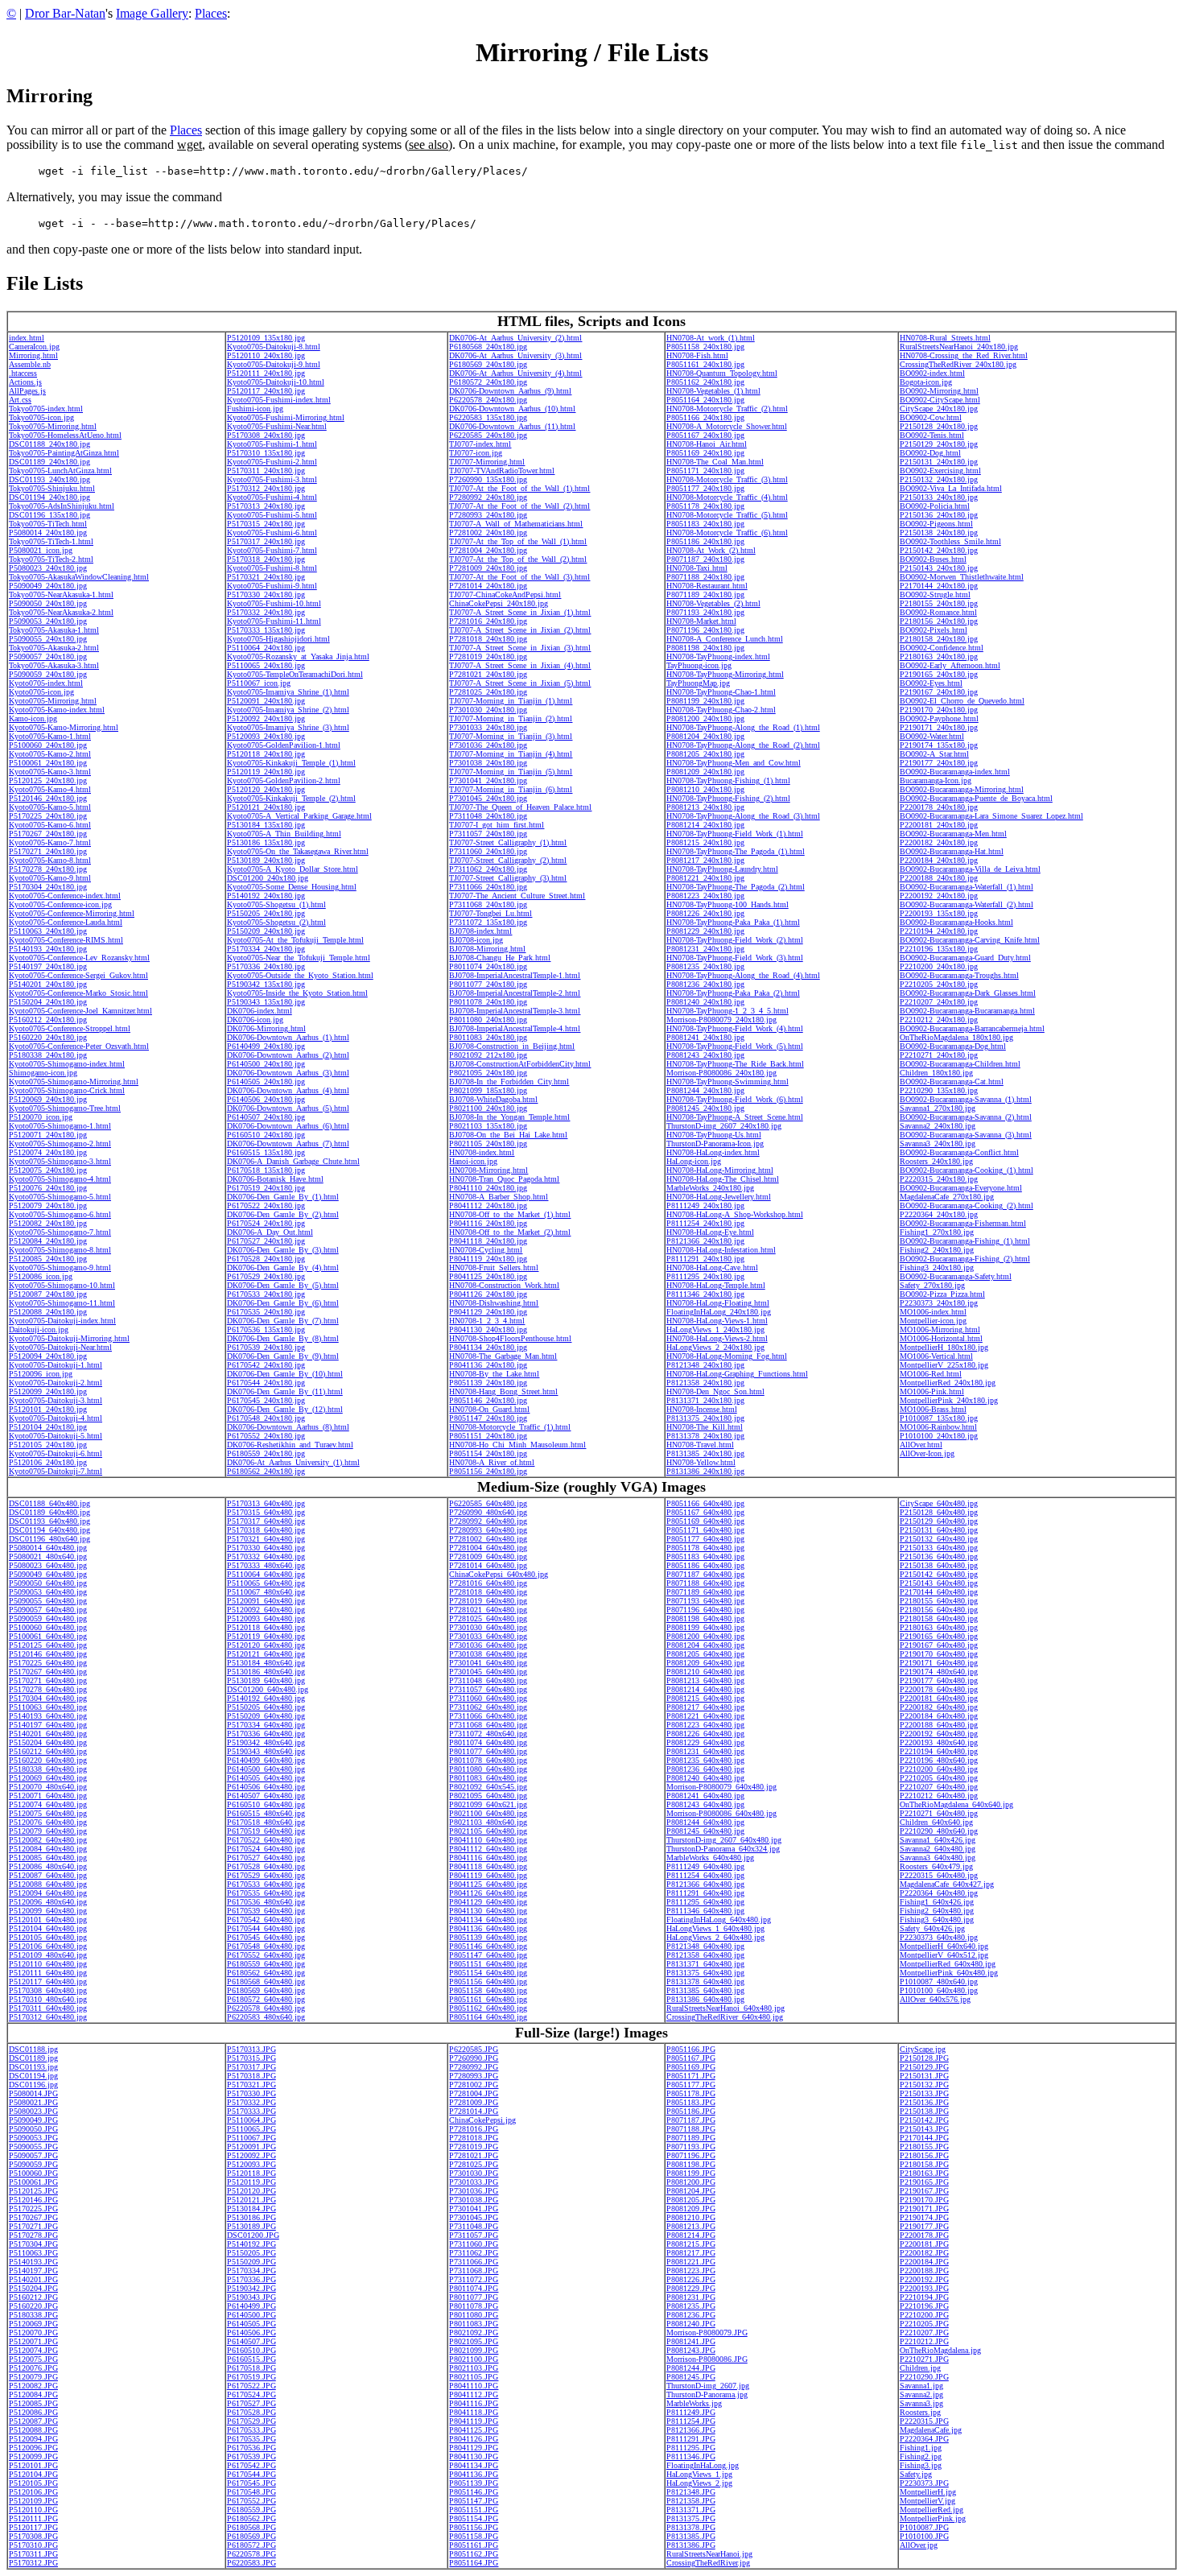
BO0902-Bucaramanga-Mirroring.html (962, 789)
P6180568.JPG (251, 2527)
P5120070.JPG (33, 2332)
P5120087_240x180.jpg (48, 1294)
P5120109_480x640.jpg (48, 1955)
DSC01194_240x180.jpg (49, 497)
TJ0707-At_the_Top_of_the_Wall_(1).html (518, 541)
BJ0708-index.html (480, 931)
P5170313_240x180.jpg (266, 506)
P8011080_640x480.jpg (488, 1769)
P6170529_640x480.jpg (266, 1875)
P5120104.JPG (33, 2474)
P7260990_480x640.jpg (488, 1512)
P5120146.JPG (33, 2200)
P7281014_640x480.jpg (488, 1565)
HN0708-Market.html (701, 621)
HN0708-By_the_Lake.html (494, 1374)
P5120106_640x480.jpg (48, 1946)
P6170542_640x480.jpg (266, 1920)
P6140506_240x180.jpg (266, 1099)
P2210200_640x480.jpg (939, 1769)
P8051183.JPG (691, 2102)
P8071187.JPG (691, 2120)
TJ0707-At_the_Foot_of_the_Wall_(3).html (519, 577)
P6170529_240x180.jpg (266, 1276)
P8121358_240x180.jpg (705, 1383)
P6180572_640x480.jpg (266, 1999)
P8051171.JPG (691, 2076)
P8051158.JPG (474, 2536)
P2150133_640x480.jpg (939, 1548)
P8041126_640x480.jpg (488, 1893)
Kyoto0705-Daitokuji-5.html (56, 1436)
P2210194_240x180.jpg (939, 931)
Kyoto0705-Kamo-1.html (50, 736)
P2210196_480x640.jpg (939, 1760)
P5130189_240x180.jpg (266, 860)
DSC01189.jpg (33, 2058)
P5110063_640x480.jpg (48, 1707)
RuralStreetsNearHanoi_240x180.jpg (959, 347)
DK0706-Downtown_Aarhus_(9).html (510, 391)
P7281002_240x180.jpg (488, 533)
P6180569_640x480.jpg (266, 1990)
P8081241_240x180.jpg (705, 1037)
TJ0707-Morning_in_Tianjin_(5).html (511, 772)
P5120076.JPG (33, 2368)
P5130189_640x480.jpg (266, 1680)
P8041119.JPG (474, 2421)
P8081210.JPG (691, 2217)
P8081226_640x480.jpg (705, 1734)
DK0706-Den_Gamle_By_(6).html (283, 1303)
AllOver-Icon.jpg (927, 1453)
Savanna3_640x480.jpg (938, 1858)
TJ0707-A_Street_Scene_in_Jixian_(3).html (520, 648)
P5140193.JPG (33, 2262)
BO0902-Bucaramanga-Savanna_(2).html (966, 1117)
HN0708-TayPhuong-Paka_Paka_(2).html (733, 993)
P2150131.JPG (924, 2076)
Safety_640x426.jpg (932, 1928)
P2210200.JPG (924, 2315)
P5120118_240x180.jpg (266, 754)
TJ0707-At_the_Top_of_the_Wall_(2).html (518, 559)
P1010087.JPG (924, 2527)
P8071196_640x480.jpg (705, 1610)
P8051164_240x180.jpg (705, 400)
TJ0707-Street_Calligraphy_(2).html (508, 860)
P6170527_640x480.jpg (266, 1858)
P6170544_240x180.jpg (266, 1383)
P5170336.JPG (251, 2279)
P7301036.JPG (474, 2191)
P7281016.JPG (474, 2129)
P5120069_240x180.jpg (48, 1099)
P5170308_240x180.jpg (266, 435)
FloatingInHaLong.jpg (703, 2465)
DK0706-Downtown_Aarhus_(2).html (288, 1055)
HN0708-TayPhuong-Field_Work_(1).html (735, 834)
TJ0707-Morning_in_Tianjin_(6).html (511, 789)
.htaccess (23, 373)
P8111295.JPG (691, 2448)
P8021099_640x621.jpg (488, 1804)
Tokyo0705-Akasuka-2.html (54, 648)
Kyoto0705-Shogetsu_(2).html (276, 922)
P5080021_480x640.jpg (48, 1556)
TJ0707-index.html (480, 444)
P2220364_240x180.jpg (939, 1214)
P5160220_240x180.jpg (48, 1037)
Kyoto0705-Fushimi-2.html (272, 462)
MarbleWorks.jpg (694, 2403)
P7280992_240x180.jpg (488, 497)
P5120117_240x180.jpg (266, 391)
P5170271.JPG (33, 2226)
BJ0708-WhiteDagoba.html (493, 1099)
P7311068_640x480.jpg (488, 1725)
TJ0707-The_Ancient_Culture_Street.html (517, 896)
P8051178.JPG (691, 2093)
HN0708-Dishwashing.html (494, 1303)
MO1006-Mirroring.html (940, 1329)
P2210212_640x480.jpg (939, 1796)
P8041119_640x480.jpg (488, 1875)
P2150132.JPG (924, 2085)
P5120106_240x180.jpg (48, 1462)
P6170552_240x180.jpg (266, 1436)
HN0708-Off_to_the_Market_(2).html (510, 1232)
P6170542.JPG (251, 2465)
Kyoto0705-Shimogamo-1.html (60, 1126)
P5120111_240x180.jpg (266, 373)
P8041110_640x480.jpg (488, 1840)
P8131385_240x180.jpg (705, 1453)
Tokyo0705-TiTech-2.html (51, 559)
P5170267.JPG (33, 2217)
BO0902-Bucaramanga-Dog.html (953, 1046)
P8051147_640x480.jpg (488, 1955)
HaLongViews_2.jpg (699, 2483)
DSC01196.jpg (33, 2085)
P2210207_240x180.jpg (939, 1002)
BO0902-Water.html (932, 736)
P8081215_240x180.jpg (705, 842)
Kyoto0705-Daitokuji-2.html (56, 1383)
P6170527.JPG (251, 2403)
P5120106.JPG (33, 2492)
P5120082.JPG (33, 2386)
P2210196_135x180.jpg (939, 949)
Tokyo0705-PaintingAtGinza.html (64, 453)
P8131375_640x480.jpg (705, 1973)
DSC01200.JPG (253, 2235)
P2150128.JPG (924, 2058)
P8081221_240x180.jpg (705, 878)
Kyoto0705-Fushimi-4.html (272, 497)
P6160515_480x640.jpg (266, 1813)
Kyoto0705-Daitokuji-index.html (62, 1321)
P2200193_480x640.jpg (939, 1742)
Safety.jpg (916, 2474)
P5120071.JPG (33, 2341)
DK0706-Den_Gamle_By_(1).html (283, 1197)
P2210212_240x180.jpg (939, 1020)
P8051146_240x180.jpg (488, 1400)
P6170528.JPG (251, 2412)
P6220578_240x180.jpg (488, 400)
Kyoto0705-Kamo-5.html (50, 807)
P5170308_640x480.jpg (48, 1990)
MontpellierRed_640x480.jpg (948, 1964)
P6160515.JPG (251, 2359)
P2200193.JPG (924, 2288)
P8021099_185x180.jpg (488, 1090)
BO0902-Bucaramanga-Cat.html (952, 1082)
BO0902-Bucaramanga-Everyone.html (961, 1188)
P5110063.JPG (33, 2253)
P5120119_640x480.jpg (266, 1636)
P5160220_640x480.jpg (48, 1760)
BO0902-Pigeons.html (936, 524)
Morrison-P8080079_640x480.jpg (721, 1787)
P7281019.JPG (474, 2147)
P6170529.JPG (251, 2421)
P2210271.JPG (924, 2359)
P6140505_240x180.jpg (266, 1082)
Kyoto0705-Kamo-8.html (50, 860)
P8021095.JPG (474, 2341)
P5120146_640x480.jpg (48, 1654)
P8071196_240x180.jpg (705, 630)
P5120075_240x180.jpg (48, 1170)
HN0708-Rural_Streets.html (945, 338)
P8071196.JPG (691, 2155)
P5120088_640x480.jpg (48, 1884)
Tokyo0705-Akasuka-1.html (54, 630)
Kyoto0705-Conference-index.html (65, 896)
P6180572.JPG (251, 2545)
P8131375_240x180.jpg (705, 1418)
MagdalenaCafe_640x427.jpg (947, 1884)
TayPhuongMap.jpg (698, 683)
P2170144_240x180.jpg (939, 586)
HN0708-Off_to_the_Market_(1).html (510, 1214)
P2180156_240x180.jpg (939, 621)
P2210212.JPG (924, 2341)
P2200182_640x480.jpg (939, 1707)
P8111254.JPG (691, 2421)
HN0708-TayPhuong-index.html (718, 656)
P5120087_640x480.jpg (48, 1875)
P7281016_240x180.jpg (488, 621)
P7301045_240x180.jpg (488, 798)
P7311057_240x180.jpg (488, 834)
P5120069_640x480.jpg (48, 1778)
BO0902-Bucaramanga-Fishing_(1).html (965, 1241)
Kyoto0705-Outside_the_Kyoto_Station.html (300, 975)
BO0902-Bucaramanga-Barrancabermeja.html (972, 1028)
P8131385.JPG (691, 2536)
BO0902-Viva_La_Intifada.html (951, 488)
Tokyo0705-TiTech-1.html (51, 541)
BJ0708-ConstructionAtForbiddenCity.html (520, 1064)
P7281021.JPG (474, 2155)
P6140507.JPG (251, 2341)
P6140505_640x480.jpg (266, 1778)
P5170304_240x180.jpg (48, 887)
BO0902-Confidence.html (942, 648)
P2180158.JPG (924, 2164)
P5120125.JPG (33, 2191)
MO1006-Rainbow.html (938, 1427)
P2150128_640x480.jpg (939, 1512)
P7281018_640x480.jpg (488, 1592)
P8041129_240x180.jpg (488, 1312)
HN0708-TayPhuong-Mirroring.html (725, 674)
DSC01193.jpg (33, 2067)
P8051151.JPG (474, 2510)
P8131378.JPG (691, 2527)
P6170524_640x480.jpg (266, 1849)
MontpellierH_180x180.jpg (944, 1347)
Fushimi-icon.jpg (255, 409)
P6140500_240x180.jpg (266, 1064)
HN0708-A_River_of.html (492, 1462)
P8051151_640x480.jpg (488, 1964)
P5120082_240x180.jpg (48, 1223)
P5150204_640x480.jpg (48, 1742)
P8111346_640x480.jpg (705, 1911)
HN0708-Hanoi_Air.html (707, 444)
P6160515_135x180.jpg (266, 1152)
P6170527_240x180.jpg (266, 1241)
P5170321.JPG (251, 2085)
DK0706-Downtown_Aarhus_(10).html (512, 409)
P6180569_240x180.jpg (488, 364)
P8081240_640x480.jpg (705, 1778)
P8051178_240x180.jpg (705, 506)
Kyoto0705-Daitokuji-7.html (56, 1471)
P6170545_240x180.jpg (266, 1400)
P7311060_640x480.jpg (488, 1698)
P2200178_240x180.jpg (939, 807)
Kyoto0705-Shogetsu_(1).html (276, 904)
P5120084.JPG (33, 2394)
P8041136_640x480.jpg (488, 1928)
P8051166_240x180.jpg (705, 417)
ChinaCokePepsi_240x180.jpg (499, 603)
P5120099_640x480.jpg (48, 1911)
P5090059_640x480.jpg (48, 1618)
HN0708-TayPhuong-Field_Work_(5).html (735, 1046)
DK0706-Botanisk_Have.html (275, 1179)
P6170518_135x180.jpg (266, 1170)
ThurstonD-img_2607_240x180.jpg (724, 1126)
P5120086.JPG (33, 2412)
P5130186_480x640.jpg (266, 1672)
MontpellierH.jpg (928, 2492)
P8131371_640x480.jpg (705, 1964)
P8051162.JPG (474, 2554)
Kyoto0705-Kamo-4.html (50, 789)
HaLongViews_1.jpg (699, 2474)
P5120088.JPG (33, 2430)
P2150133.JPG (924, 2093)
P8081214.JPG (691, 2235)
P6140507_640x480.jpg (266, 1796)
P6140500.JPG (251, 2315)
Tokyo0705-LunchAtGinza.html (60, 471)
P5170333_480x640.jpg (266, 1565)
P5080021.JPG (33, 2102)
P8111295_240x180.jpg (705, 1276)
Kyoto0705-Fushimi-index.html (279, 400)
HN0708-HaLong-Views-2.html (717, 1338)
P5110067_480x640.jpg (266, 1592)
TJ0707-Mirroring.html (487, 462)
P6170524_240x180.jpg (266, 1223)
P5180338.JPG (33, 2315)
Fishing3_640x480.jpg (937, 1920)
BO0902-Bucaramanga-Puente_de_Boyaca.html (976, 798)
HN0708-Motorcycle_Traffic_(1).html (510, 1427)
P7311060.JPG (474, 2244)
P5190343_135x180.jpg (266, 1002)
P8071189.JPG (691, 2138)
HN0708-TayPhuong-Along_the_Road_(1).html (743, 727)
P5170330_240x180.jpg (266, 594)
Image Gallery (152, 13)
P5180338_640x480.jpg (48, 1769)
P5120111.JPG (33, 2518)
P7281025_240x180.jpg (488, 692)
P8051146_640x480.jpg (488, 1946)
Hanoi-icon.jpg (473, 1161)
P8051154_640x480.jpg (488, 1973)
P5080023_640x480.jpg (48, 1565)
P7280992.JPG (474, 2067)
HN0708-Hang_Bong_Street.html (503, 1391)
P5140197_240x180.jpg (48, 966)
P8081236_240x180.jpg (705, 984)
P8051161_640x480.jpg (488, 1999)
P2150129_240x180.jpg (939, 444)
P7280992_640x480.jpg (488, 1521)
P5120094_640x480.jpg (48, 1893)
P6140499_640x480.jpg (266, 1760)
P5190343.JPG (251, 2297)
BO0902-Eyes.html (931, 683)
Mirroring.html (33, 355)
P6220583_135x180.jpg (488, 417)
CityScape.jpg (923, 2049)
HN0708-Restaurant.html (707, 586)
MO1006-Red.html (931, 1374)
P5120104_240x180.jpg (48, 1427)
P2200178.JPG (924, 2235)
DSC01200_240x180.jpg (268, 878)
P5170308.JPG (33, 2536)
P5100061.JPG (33, 2182)
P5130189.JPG (251, 2226)
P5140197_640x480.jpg (48, 1725)
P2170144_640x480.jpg (939, 1592)
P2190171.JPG (924, 2209)
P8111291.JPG (691, 2439)
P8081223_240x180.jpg (705, 896)
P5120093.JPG (251, 2164)
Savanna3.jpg (921, 2403)
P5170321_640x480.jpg (266, 1539)
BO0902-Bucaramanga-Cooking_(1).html (967, 1170)
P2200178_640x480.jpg (939, 1689)
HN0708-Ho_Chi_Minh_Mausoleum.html (517, 1445)
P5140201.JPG (33, 2279)
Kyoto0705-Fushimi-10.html (274, 603)
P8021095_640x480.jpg (488, 1796)
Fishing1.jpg (921, 2448)
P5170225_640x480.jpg (48, 1663)
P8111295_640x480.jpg (705, 1902)
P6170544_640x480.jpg (266, 1928)
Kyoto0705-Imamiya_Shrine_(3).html (288, 727)
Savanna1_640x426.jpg (938, 1840)
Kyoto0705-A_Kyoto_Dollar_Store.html (293, 869)
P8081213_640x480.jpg (705, 1680)
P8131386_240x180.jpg (705, 1471)
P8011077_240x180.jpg (488, 984)
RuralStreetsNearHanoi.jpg (709, 2554)
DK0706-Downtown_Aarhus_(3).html (288, 1073)
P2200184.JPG (924, 2262)
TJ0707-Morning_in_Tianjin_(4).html (511, 754)
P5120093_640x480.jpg (266, 1618)
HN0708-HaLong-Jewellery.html (719, 1197)
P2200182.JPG (924, 2253)
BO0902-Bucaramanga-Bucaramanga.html (967, 1011)
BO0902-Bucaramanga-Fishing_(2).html (965, 1259)
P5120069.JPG (33, 2324)
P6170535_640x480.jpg (266, 1893)
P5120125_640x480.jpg (48, 1645)
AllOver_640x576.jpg (935, 1999)
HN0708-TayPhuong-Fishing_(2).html (728, 798)
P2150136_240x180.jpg (939, 515)
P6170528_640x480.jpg (266, 1866)
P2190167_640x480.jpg (939, 1645)
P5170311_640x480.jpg (48, 2008)
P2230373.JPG (924, 2483)
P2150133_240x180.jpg (939, 497)
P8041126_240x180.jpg (488, 1294)
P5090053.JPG (33, 2138)
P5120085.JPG (33, 2403)
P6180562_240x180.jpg (266, 1471)
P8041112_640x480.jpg (488, 1849)
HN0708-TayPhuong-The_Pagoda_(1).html (736, 851)
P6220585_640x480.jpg (488, 1503)
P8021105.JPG (474, 2377)
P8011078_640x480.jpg (488, 1760)
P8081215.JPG (691, 2244)
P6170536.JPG (251, 2448)
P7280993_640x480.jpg (488, 1530)
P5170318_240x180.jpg (266, 559)
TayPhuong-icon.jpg (699, 665)
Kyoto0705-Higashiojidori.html (278, 639)
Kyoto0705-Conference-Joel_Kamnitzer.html (80, 1011)
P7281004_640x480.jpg (488, 1548)
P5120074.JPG (33, 2350)
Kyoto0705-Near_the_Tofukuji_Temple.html (299, 958)
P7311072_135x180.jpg (488, 922)
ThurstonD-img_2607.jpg (708, 2386)
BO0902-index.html (932, 373)
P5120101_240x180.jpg (48, 1409)
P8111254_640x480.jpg (705, 1875)
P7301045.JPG (474, 2217)
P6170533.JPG (251, 2430)
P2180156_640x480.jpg (939, 1610)
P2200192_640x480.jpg (939, 1734)
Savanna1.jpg (921, 2386)
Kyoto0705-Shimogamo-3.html (60, 1161)
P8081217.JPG (691, 2253)
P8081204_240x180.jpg (705, 736)
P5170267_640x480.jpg (48, 1672)
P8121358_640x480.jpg (705, 1955)
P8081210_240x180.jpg (705, 789)
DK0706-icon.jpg (255, 1020)
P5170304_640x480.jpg (48, 1698)
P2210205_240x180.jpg (939, 984)
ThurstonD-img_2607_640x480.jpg (724, 1840)
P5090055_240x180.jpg (48, 639)
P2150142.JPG (924, 2120)
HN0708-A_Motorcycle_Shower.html (727, 426)
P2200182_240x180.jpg (939, 842)
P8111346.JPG (691, 2456)
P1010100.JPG (924, 2536)
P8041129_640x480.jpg (488, 1902)
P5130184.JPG (251, 2209)
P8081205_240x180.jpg (705, 754)
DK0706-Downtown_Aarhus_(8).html (288, 1427)
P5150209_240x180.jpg (266, 931)
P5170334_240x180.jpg (266, 949)
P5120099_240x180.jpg (48, 1391)
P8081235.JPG (691, 2306)
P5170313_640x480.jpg (266, 1503)
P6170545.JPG (251, 2483)
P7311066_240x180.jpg (488, 887)
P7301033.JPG (474, 2182)
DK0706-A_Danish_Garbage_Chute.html (293, 1161)
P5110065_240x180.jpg (266, 665)
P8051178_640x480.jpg (705, 1548)
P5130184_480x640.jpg (266, 1663)
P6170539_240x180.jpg (266, 1347)
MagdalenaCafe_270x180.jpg (947, 1197)
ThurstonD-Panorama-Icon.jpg (715, 1144)
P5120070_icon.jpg (41, 1117)
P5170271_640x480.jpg (48, 1680)
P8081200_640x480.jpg (705, 1636)
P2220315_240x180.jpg (939, 1179)
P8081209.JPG (691, 2209)
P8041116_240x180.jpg (488, 1223)
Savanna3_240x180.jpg (938, 1144)
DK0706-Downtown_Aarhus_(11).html (512, 426)
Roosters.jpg (920, 2412)
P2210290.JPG (924, 2377)
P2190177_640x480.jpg (939, 1680)
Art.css (20, 400)
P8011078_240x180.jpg (488, 1002)
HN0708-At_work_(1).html (711, 338)
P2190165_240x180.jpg (939, 674)
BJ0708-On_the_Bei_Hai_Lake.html (508, 1135)
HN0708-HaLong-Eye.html (710, 1232)
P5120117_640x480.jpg (48, 1982)
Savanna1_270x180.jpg (938, 1108)
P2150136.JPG (924, 2102)
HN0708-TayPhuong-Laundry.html (722, 869)
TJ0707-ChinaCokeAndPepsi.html (505, 594)
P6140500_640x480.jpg (266, 1769)
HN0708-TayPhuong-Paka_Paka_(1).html (733, 922)
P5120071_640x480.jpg (48, 1796)
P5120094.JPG (33, 2439)
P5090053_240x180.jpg (48, 621)
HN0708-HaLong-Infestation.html (721, 1250)
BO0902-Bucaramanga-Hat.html (952, 851)
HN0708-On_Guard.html (489, 1409)
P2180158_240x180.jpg (939, 639)
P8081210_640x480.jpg (705, 1672)
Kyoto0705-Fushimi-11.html (274, 621)
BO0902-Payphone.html (939, 718)
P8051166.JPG (691, 2049)
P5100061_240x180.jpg (48, 763)
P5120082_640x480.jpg (48, 1840)
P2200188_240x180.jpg (939, 878)
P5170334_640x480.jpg (266, 1725)
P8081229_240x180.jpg (705, 931)
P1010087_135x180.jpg (939, 1418)
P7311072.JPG (474, 2279)
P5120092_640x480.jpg (266, 1610)
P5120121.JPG (251, 2200)
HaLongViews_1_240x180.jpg (715, 1329)
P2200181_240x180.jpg (939, 825)
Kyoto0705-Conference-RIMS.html (66, 940)
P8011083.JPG (474, 2324)
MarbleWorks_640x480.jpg (710, 1858)
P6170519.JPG (251, 2377)
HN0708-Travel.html (700, 1445)
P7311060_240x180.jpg (488, 851)
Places (211, 13)
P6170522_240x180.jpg (266, 1205)
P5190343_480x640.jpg (266, 1751)
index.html (27, 338)
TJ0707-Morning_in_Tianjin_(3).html (511, 736)
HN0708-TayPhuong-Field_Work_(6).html (735, 1099)
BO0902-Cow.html (931, 417)
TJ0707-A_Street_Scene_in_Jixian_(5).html (520, 683)
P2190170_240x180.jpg (939, 710)
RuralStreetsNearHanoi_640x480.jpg (725, 2008)
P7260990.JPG (474, 2058)
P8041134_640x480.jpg (488, 1920)
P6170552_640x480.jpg (266, 1955)
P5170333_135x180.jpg (266, 630)
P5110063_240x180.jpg (48, 931)
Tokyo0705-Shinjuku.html (52, 488)
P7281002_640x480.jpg (488, 1539)
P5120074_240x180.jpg (48, 1152)
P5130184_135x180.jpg (266, 825)
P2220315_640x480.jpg (939, 1875)
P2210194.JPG (924, 2297)
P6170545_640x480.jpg (266, 1937)
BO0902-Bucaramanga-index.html (955, 772)
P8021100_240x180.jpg (488, 1108)
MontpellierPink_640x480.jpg (949, 1973)
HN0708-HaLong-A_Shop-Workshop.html (735, 1214)
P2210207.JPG (924, 2332)
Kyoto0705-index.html (46, 683)
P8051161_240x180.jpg (705, 364)
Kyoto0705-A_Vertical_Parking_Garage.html (299, 816)
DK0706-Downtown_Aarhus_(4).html (288, 1090)
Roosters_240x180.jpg (936, 1161)
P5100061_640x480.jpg (48, 1636)
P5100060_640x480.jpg (48, 1627)
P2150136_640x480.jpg (939, 1556)
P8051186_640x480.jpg (705, 1565)
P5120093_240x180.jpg (266, 736)
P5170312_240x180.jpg (266, 488)
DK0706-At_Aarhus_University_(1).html (293, 1462)
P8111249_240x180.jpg (705, 1205)
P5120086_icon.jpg (41, 1276)
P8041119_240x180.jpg (488, 1259)
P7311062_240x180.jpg (488, 869)
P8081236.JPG (691, 2315)
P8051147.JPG (474, 2501)
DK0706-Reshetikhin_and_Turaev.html (290, 1445)
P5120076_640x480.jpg (48, 1822)
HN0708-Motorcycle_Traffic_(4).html (727, 497)
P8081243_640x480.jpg (705, 1804)
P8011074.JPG (474, 2288)
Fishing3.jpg (921, 2465)
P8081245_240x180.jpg (705, 1108)
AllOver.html (921, 1445)
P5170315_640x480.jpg (266, 1512)
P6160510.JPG (251, 2350)
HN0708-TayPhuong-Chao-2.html (721, 710)
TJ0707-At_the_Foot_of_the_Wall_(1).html (519, 488)
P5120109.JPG (33, 2501)
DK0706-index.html (260, 1011)
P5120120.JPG (251, 2191)
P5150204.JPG (33, 2288)
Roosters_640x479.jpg (936, 1866)
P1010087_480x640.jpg (939, 1982)
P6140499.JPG (251, 2306)
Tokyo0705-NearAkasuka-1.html (61, 594)
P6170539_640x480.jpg (266, 1911)
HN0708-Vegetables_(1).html (713, 391)
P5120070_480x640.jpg (48, 1787)
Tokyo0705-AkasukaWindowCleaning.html (79, 577)
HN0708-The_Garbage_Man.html (503, 1356)
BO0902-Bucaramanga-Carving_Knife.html (970, 940)
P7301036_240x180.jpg (488, 745)
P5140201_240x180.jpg (48, 984)
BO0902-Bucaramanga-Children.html (960, 1064)
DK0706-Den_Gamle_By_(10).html (285, 1374)
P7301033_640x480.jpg (488, 1636)
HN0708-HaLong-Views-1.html (717, 1321)
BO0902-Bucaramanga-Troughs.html (959, 975)
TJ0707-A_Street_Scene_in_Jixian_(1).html (520, 612)
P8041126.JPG (474, 2439)
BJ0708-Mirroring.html (487, 949)
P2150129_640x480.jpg (939, 1521)
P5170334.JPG (251, 2271)
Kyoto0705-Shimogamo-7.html (60, 1232)
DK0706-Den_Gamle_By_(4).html (283, 1267)
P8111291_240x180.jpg (705, 1259)
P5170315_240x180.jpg (266, 524)
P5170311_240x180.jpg (266, 471)
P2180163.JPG (924, 2173)
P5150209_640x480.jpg (266, 1716)
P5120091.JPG (251, 2147)
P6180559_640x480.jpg (266, 1964)
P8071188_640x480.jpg (705, 1583)
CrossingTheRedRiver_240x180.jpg (958, 364)
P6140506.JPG (251, 2332)
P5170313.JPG (251, 2049)
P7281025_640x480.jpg (488, 1618)
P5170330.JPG (251, 2093)
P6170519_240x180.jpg (266, 1188)
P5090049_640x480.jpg (48, 1574)
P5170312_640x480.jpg (48, 2017)
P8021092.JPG (474, 2332)
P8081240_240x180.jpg (705, 1002)
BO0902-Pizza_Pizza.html (942, 1294)
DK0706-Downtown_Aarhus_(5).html (288, 1108)
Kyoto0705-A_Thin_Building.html (284, 834)
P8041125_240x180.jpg (488, 1276)
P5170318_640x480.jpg (266, 1530)
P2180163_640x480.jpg (939, 1627)
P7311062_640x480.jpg (488, 1707)
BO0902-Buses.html (933, 559)
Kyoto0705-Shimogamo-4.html (60, 1179)
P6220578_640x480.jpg (266, 2008)
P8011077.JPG (474, 2297)
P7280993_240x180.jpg (488, 515)
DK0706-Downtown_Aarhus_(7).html (288, 1144)
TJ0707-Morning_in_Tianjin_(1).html (511, 701)
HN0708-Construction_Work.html (504, 1285)
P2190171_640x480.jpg (939, 1663)
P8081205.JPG (691, 2200)
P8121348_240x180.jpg (705, 1365)
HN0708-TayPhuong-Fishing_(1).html (728, 780)
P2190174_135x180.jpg (939, 745)
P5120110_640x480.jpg (48, 1964)
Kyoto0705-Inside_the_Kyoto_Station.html (297, 993)
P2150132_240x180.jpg (939, 479)
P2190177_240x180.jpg (939, 763)
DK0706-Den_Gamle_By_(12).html (285, 1409)
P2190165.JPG (924, 2182)
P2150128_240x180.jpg (939, 426)
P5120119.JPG (251, 2182)
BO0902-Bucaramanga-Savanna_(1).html (966, 1099)
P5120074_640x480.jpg (48, 1804)
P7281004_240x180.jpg (488, 550)
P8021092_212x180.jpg (488, 1055)
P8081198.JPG (691, 2164)
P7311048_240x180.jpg (488, 816)
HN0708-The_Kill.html (705, 1427)
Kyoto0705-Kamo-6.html (50, 825)
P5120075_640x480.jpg (48, 1813)
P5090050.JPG (33, 2129)
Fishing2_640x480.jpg (937, 1911)
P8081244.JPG (691, 2368)
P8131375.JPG (691, 2518)
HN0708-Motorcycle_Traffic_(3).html (727, 479)
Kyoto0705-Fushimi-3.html (272, 479)
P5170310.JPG (33, 2545)
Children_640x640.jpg (936, 1822)
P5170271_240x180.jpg (48, 851)
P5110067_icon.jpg (259, 683)
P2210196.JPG (924, 2306)
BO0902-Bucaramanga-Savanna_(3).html (966, 1135)
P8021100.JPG (474, 2359)
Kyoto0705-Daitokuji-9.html (274, 364)
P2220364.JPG (924, 2439)
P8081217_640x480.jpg (705, 1707)
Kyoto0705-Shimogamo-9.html (60, 1267)
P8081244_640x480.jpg (705, 1822)
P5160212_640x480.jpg (48, 1751)
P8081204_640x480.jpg (705, 1645)
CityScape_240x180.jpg (939, 409)
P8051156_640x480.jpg (488, 1982)
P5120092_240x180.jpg (266, 718)
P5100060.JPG (33, 2173)
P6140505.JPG (251, 2324)
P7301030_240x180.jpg (488, 710)
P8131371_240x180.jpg (705, 1400)
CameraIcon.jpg (34, 347)
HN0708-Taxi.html (697, 568)
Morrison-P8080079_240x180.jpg (721, 1020)
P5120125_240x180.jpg (48, 780)
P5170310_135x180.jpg (266, 453)
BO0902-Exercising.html (940, 471)
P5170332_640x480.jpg (266, 1556)
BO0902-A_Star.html (934, 754)
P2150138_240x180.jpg (939, 533)
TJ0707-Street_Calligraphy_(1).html (508, 842)
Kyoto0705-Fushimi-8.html (272, 568)
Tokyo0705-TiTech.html (48, 524)
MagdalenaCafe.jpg (931, 2430)
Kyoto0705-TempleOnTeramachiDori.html (295, 674)
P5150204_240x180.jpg (48, 1002)
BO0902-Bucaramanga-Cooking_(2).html (967, 1205)
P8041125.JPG (474, 2430)
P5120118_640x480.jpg (266, 1627)
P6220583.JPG (251, 2563)
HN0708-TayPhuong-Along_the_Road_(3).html (743, 816)
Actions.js (25, 382)
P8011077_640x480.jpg (488, 1751)
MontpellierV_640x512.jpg (944, 1955)
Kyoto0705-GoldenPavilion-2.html (284, 780)
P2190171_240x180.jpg (939, 727)
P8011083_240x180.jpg (488, 1037)
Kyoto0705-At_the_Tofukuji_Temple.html (295, 940)
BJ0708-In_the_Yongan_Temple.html (509, 1117)
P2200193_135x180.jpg (939, 913)
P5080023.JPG (33, 2111)
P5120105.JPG (33, 2483)
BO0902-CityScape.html (940, 400)
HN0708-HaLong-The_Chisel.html (723, 1179)
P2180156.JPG (924, 2155)
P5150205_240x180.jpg (266, 913)
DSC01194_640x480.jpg (49, 1530)
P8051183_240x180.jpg (705, 524)
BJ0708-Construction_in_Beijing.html (512, 1046)
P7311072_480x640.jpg (488, 1734)
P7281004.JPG (474, 2093)
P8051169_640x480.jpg (705, 1521)
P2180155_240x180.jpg (939, 603)
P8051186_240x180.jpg (705, 541)
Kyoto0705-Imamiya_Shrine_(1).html (288, 692)
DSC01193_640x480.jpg (49, 1521)
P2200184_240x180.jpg (939, 860)
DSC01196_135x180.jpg (49, 515)
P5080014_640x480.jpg (48, 1548)
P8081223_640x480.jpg (705, 1725)
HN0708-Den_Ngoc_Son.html (715, 1391)
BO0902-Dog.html (930, 453)
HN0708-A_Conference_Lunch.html (725, 639)
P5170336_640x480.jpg (266, 1734)
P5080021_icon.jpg (41, 550)
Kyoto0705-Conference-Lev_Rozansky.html (79, 958)
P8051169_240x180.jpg (705, 453)
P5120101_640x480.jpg (48, 1920)
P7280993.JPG (474, 2076)
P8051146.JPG (474, 2492)
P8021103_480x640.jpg (488, 1822)
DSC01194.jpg (33, 2076)
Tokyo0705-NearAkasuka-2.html (61, 612)
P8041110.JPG (474, 2386)
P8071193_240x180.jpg (705, 612)
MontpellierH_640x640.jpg (944, 1946)
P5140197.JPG (33, 2271)
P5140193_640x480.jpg (48, 1716)
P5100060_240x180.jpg (48, 745)
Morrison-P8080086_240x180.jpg (721, 1073)
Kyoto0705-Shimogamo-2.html (60, 1144)
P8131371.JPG (691, 2510)
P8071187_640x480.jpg (705, 1574)
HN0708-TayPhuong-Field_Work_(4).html (735, 1028)
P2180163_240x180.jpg (939, 656)
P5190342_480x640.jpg (266, 1742)
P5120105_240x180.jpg (48, 1445)
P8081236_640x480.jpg (705, 1769)
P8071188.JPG (691, 2129)
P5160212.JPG (33, 2297)
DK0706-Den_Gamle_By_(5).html (283, 1285)
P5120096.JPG (33, 2448)
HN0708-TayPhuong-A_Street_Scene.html (735, 1117)
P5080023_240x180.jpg (48, 568)
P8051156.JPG (474, 2527)
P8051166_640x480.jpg (705, 1503)
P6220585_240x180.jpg (488, 435)
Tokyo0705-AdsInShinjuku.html (62, 506)
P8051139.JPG (474, 2483)
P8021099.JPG (474, 2350)
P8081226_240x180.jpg (705, 913)
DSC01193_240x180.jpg (49, 479)
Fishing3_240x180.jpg (937, 1267)
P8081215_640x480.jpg (705, 1698)
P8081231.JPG (691, 2297)
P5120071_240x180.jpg (48, 1135)
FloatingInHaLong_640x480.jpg (719, 1920)
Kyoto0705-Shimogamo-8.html (60, 1250)
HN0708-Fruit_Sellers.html (494, 1267)
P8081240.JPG (691, 2324)
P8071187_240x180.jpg (705, 559)
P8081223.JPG (691, 2271)
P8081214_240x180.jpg (705, 825)
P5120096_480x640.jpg (48, 1902)
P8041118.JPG (474, 2412)
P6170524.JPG (251, 2394)
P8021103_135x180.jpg (488, 1126)
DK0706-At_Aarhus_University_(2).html (515, 338)
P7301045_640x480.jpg (488, 1672)
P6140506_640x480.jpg (266, 1787)
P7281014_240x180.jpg (488, 586)
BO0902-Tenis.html (932, 435)
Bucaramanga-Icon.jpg (936, 780)
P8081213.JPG (691, 2226)
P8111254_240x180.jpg (705, 1223)
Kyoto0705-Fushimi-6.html (272, 533)
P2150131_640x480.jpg (939, 1530)
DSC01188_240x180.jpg (49, 444)
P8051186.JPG (691, 2111)
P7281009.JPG (474, 2102)
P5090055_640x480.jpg (48, 1601)
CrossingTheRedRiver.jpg (708, 2563)
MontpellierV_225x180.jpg (944, 1365)
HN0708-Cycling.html (486, 1250)
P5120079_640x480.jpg (48, 1831)
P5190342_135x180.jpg (266, 984)
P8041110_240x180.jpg (488, 1188)
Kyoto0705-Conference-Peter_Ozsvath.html (79, 1046)
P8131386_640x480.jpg (705, 1999)
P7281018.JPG (474, 2138)
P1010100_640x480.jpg (939, 1990)
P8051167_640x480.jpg (705, 1512)
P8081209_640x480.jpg (705, 1663)
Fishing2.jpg (921, 2456)
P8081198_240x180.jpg (705, 648)
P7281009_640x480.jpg (488, 1556)
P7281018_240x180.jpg (488, 639)
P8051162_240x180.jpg (705, 382)
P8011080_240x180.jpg (488, 1020)
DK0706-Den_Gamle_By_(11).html (285, 1391)
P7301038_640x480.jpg (488, 1654)
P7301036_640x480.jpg (488, 1645)
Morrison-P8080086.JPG (707, 2359)
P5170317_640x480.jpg (266, 1521)
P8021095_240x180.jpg (488, 1073)
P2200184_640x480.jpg (939, 1716)
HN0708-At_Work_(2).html (711, 550)
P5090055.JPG (33, 2147)
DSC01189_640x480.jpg (49, 1512)
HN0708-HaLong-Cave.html (712, 1267)
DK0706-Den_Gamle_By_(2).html (283, 1214)
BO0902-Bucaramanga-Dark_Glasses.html (968, 993)
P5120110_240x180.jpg (266, 355)
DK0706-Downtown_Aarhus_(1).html (288, 1037)
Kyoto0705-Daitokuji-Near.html (60, 1347)
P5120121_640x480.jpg (266, 1654)
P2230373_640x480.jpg (939, 1937)
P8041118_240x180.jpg (488, 1241)
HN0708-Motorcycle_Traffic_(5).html (727, 515)
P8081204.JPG (691, 2191)
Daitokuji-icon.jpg (39, 1329)
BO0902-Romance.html (938, 612)
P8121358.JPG (691, 2501)
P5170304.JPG (33, 2244)
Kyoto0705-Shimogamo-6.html (60, 1214)
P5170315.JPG (251, 2058)
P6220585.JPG (474, 2049)
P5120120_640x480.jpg (266, 1645)
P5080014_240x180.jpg (48, 533)
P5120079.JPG (33, 2377)
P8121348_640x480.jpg (705, 1946)
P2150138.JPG (924, 2111)
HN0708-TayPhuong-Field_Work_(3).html (735, 958)
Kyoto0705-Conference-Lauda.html (66, 922)
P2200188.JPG (924, 2271)
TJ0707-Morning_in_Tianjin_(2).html (511, 718)
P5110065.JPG (251, 2129)
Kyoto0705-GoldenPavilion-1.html (284, 745)
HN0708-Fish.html (697, 355)
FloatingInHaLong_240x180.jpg (719, 1312)
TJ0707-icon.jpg (476, 453)
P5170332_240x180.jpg (266, 612)
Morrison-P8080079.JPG (707, 2332)
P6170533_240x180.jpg (266, 1294)
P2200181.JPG (924, 2244)
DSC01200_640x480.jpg (268, 1689)
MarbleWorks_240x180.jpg (710, 1188)
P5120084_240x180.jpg (48, 1241)
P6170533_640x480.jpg (266, 1884)
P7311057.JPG (474, 2235)
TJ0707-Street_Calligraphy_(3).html (508, 878)
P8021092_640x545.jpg (488, 1787)
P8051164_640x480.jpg (488, 2017)
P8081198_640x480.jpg (705, 1618)
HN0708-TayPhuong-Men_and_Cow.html (734, 763)
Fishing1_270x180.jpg (937, 1232)
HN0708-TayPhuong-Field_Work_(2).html (735, 940)
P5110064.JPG (251, 2120)
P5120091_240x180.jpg (266, 701)
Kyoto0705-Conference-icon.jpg (60, 904)
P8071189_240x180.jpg (705, 594)
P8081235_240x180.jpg (705, 966)
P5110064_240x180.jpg (266, 648)
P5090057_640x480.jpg (48, 1610)
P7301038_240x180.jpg (488, 763)
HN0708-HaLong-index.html (713, 1152)
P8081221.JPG (691, 2262)
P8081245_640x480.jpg (705, 1831)
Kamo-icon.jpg (33, 718)
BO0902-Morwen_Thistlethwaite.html (962, 577)
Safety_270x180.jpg (932, 1285)
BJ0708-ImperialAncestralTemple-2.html (515, 993)
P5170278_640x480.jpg (48, 1689)
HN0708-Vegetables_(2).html (713, 603)
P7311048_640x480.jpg (488, 1680)
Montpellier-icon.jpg (933, 1321)
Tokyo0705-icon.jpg (41, 417)
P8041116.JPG (474, 2403)
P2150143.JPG (924, 2129)
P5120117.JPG (33, 2527)
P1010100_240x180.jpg (939, 1436)
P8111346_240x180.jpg (705, 1294)
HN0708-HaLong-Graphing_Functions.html (737, 1374)
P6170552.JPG (251, 2501)
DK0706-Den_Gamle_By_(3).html (283, 1250)
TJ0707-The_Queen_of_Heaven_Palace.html (520, 807)
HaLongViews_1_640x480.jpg (715, 1928)
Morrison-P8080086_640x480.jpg (721, 1813)
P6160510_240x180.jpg (266, 1135)
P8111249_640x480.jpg (705, 1866)
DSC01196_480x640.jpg (49, 1539)
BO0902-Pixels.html (934, 630)
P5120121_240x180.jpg (266, 807)
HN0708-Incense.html (702, 1409)
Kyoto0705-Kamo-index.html (57, 710)
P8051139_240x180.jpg (488, 1383)
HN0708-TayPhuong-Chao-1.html (721, 692)
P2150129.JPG (924, 2067)
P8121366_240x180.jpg (705, 1241)
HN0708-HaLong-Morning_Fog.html (727, 1356)
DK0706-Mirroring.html (266, 1028)
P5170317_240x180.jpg (266, 541)
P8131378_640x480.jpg (705, 1982)
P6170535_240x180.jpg (266, 1312)
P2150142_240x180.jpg (939, 550)
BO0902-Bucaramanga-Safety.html (956, 1276)
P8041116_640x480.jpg (488, 1858)
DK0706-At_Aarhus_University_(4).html (515, 373)
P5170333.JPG (251, 2111)
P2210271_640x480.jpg (939, 1813)
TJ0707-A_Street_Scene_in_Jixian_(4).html (520, 665)
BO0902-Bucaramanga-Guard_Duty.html (965, 958)
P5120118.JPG (251, 2173)
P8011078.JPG (474, 2306)
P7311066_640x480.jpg (488, 1716)
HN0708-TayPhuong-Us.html (714, 1135)
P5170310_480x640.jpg (48, 1999)
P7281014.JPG (474, 2111)
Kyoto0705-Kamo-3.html (50, 772)
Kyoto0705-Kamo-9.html (50, 878)
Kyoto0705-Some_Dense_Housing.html (292, 887)
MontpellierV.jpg (927, 2501)
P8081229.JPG (691, 2288)
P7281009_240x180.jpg (488, 568)
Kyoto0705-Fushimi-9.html (272, 586)
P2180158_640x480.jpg (939, 1618)
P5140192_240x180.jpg (266, 896)
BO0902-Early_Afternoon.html (950, 665)
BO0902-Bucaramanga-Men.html (953, 834)
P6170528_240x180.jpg (266, 1259)
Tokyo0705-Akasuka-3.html (54, 665)
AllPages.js (27, 391)
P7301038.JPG (474, 2200)
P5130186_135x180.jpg (266, 842)
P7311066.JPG (474, 2262)
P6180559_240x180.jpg (266, 1453)
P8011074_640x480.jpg (488, 1742)
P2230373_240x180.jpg (939, 1303)
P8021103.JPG (474, 2368)
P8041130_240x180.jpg (488, 1329)
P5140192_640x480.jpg (266, 1698)
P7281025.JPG (474, 2164)
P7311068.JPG (474, 2271)
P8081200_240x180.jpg (705, 718)
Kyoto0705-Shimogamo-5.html (60, 1197)
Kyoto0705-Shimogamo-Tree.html (65, 1108)
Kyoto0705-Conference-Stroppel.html (70, 1028)
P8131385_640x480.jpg (705, 1990)
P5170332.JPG (251, 2102)
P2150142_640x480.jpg (939, 1574)
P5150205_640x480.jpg (266, 1707)
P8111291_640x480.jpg (705, 1893)
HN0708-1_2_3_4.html (487, 1321)
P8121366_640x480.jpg (705, 1884)
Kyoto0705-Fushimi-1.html (272, 444)
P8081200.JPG (691, 2182)
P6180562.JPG (251, 2518)
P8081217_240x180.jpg (705, 860)
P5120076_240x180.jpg (48, 1188)
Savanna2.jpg (921, 2394)
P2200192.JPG (924, 2279)
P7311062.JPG (474, 2253)
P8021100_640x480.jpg (488, 1813)
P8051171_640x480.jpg (705, 1530)
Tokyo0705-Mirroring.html (53, 426)
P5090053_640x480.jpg (48, 1592)
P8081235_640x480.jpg (705, 1760)
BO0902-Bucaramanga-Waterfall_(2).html (967, 904)
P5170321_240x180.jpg (266, 577)
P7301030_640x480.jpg (488, 1627)
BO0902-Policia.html (935, 506)
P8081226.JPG (691, 2279)
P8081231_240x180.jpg (705, 949)
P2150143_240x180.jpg (939, 568)
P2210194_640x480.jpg (939, 1751)
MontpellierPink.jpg (933, 2518)
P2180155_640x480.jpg (939, 1601)
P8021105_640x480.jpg (488, 1831)
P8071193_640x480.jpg (705, 1601)
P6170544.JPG (251, 2474)
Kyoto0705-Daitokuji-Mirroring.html (69, 1338)
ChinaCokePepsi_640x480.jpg (499, 1574)
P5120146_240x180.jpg (48, 798)
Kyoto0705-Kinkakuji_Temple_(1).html (291, 763)
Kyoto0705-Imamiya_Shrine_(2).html (288, 710)
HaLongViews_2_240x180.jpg (715, 1347)
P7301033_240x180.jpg (488, 727)
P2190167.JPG (924, 2191)
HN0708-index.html (482, 1152)
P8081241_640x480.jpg (705, 1796)
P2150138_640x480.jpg (939, 1565)
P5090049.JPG (33, 2120)
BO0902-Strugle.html (935, 594)
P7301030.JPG (474, 2173)
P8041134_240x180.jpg (488, 1347)
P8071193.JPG (691, 2147)
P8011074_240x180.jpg (488, 966)
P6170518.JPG (251, 2368)
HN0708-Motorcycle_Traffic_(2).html (727, 409)
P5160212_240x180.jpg (48, 1020)
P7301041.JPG (474, 2209)
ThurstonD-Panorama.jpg (707, 2394)
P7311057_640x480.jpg (488, 1689)
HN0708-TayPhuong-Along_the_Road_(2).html (743, 745)
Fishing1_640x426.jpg (937, 1902)
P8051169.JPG (691, 2067)
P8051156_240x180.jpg (488, 1471)
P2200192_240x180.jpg (939, 896)
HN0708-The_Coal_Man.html (715, 462)
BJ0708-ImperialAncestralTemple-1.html (515, 975)
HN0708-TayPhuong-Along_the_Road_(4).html (743, 975)
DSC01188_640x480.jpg (49, 1503)
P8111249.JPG (691, 2412)
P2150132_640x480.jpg (939, 1539)
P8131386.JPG (691, 2545)
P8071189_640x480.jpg (705, 1592)
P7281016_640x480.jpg (488, 1583)
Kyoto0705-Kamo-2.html (50, 754)
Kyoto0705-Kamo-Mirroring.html (64, 727)
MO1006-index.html (933, 1312)
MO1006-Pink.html (932, 1391)
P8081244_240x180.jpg (705, 1090)
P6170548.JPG (251, 2492)
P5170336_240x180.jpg (266, 966)
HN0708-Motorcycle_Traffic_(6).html (727, 533)
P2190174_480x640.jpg (939, 1672)
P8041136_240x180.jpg (488, 1365)
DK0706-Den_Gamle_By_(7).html (283, 1321)
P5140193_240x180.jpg (48, 949)
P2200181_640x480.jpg (939, 1698)
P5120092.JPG (251, 2155)
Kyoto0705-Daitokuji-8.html (274, 347)
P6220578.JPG (251, 2554)
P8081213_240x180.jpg (705, 807)
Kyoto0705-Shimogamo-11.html (62, 1303)
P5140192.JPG (251, 2244)
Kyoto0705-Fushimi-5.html (272, 515)
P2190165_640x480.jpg (939, 1636)
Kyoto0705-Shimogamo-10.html (62, 1285)
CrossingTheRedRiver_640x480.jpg (725, 2017)
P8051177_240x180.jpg (705, 488)
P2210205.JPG (924, 2324)
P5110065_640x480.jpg (266, 1583)
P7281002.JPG (474, 2085)
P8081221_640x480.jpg (705, 1716)
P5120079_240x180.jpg (48, 1205)
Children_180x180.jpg (936, 1073)
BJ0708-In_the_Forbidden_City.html (509, 1082)
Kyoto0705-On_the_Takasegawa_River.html (298, 851)
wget (190, 144)
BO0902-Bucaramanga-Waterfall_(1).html (967, 887)
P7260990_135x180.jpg (488, 479)
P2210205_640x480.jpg (939, 1778)
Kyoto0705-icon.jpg (41, 692)
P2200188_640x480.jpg (939, 1725)
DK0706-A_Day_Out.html (270, 1232)
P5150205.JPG (251, 2253)
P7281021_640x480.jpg (488, 1610)
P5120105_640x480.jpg (48, 1937)
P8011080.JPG (474, 2315)
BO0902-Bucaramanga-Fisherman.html (963, 1223)
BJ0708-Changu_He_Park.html (500, 958)
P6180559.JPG (251, 2510)
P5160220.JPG (33, 2306)
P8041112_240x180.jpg (488, 1205)
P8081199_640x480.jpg (705, 1627)
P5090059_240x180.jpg (48, 674)
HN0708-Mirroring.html (488, 1170)
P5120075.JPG (33, 2359)
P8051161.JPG (474, 2545)
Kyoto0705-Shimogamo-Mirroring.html (74, 1082)
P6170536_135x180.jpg (266, 1329)
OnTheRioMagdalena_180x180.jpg (956, 1037)
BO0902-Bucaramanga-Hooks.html (956, 922)
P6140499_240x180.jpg (266, 1046)
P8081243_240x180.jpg (705, 1055)
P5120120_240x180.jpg (266, 789)
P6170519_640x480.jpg (266, 1831)
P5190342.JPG (251, 2288)
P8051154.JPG (474, 2518)
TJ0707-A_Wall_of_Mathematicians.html (516, 524)
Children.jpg (920, 2368)
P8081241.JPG (691, 2341)
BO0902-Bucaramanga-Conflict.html (959, 1152)
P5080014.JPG (33, 2093)
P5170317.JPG (251, 2067)
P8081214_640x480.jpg (705, 1689)
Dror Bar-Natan (65, 13)
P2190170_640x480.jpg (939, 1654)
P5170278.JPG (33, 2235)
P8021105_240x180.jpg (488, 1144)
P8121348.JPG (691, 2492)
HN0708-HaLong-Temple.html (716, 1285)
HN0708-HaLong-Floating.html (718, 1303)
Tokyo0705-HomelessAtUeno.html (65, 435)
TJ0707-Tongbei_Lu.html (491, 913)
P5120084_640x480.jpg (48, 1849)
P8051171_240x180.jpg (705, 471)
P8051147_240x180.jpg (488, 1418)
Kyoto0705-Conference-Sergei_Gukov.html (78, 975)
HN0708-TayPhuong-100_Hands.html (728, 904)
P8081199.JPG (691, 2173)
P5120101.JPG (33, 2465)
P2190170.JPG (924, 2200)
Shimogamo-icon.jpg (43, 1073)
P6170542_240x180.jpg (266, 1365)
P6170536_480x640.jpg (266, 1902)
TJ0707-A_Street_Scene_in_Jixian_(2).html (520, 630)
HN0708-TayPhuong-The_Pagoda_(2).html (736, 887)
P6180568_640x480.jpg (266, 1982)
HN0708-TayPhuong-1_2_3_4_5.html (728, 1011)
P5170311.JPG (33, 2554)
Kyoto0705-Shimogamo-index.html (67, 1064)
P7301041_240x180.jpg (488, 780)
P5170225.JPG (33, 2209)
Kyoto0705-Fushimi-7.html (272, 550)
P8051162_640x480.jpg (488, 2008)
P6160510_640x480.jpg (266, 1804)
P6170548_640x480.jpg (266, 1946)
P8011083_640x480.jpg (488, 1778)
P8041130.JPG (474, 2456)
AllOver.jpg (919, 2545)
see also (429, 144)
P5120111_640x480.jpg (48, 1973)
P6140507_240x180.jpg (266, 1117)
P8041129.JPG (474, 2448)
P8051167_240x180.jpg (705, 435)
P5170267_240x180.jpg (48, 834)
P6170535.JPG (251, 2439)
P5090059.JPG (33, 2164)
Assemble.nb (30, 364)
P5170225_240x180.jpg (48, 816)
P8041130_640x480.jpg (488, 1911)
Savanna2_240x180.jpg (938, 1126)
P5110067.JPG (251, 2138)
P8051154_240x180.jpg (488, 1453)
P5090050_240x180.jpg (48, 603)
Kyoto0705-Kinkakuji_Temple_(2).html (291, 798)
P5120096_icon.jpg (41, 1374)
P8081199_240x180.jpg (705, 701)
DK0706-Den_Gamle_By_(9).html (283, 1356)
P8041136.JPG (474, 2474)
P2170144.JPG (924, 2138)
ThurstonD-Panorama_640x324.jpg (723, 1849)
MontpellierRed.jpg (932, 2510)
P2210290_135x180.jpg (939, 1090)
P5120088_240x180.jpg (48, 1312)
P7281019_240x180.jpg (488, 656)
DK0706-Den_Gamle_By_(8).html (283, 1338)
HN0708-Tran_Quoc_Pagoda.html (504, 1179)
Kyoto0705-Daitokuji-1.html (56, 1365)
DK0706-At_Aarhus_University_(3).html (515, 355)
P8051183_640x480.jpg (705, 1556)
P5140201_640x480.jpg (48, 1734)
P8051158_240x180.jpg (705, 347)
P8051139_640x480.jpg (488, 1937)
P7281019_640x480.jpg (488, 1601)
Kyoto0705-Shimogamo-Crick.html (67, 1090)
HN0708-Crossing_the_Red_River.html (964, 355)
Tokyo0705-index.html (46, 409)
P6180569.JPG (251, 2536)
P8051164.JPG (474, 2563)
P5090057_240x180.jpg (48, 656)
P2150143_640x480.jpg (939, 1583)
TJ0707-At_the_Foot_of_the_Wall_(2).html (519, 506)
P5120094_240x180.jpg (48, 1356)
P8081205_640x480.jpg (705, 1654)
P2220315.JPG (924, 2421)
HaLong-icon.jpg (694, 1161)
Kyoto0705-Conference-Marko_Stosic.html (78, 993)
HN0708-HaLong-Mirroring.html (720, 1170)
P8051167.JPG (691, 2058)
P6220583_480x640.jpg (266, 2017)
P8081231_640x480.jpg (705, 1751)
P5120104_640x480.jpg (48, 1928)
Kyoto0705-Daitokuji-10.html (276, 382)
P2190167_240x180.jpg (939, 692)
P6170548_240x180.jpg (266, 1418)
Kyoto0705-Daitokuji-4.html (56, 1418)
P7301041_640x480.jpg (488, 1663)
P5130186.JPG (251, 2217)
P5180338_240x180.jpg (48, 1055)
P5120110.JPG (33, 2510)
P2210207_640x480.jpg (939, 1787)
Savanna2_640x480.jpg (938, 1849)
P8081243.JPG (691, 2350)
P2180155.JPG (924, 2147)
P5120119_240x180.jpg (266, 772)
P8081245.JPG (691, 2377)
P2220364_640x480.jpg (939, 1893)
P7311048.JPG (474, 2226)
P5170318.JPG (251, 2076)
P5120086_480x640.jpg (48, 1866)
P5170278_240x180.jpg (48, 869)
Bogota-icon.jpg (926, 382)
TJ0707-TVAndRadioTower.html (502, 471)
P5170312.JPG (33, 2563)
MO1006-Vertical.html (936, 1356)
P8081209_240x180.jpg (705, 772)
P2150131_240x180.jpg (939, 462)
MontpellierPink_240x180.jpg (949, 1400)
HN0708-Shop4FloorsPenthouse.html (510, 1338)
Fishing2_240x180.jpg (937, 1250)
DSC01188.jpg (33, 2049)
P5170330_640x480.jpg (266, 1548)
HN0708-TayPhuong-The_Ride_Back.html (735, 1064)
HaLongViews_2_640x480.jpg (715, 1937)
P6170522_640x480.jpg (266, 1840)
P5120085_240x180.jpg (48, 1259)
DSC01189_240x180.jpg (49, 462)
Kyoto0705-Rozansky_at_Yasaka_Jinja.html (298, 656)
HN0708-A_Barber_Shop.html (499, 1197)
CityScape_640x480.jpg (939, 1503)
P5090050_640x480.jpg (48, 1583)
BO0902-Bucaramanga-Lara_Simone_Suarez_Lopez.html (991, 816)
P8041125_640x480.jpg (488, 1884)
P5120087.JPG (33, 2421)
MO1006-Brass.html (933, 1409)
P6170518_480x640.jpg (266, 1822)
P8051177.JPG (691, 2085)
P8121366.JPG (691, 2430)
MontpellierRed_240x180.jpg (948, 1383)
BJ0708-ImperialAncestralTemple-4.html (515, 1028)
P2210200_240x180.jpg (939, 966)
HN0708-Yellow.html (701, 1462)
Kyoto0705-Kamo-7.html (50, 842)
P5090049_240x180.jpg (48, 586)
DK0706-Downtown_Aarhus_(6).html (288, 1126)
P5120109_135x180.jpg (266, 338)
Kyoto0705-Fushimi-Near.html (277, 426)
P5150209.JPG (251, 2262)
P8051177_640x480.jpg (705, 1539)
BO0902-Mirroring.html (939, 391)
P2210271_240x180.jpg (939, 1055)
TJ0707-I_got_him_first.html (497, 825)
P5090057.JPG (33, 2155)
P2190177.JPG (924, 2226)
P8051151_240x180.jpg (488, 1436)
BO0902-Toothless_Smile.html (950, 541)
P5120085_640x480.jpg (48, 1858)
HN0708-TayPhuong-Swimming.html (728, 1082)
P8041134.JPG (474, 2465)
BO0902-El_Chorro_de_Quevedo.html (962, 701)
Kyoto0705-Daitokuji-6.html (56, 1453)
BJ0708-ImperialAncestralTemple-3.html (515, 1011)
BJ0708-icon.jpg (476, 940)
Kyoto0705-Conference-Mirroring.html (72, 913)
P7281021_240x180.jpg (488, 674)
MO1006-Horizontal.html (941, 1338)
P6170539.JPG (251, 2456)
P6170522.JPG (251, 2386)
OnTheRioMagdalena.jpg (940, 2350)
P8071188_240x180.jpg (705, 577)
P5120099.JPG (33, 2456)
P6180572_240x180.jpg (488, 382)
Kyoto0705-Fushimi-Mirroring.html (286, 417)
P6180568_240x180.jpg (488, 347)
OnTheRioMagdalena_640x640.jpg (956, 1804)
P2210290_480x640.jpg (939, 1831)
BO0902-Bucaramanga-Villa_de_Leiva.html (970, 869)
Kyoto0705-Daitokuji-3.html (56, 1400)
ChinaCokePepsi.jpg (482, 2120)
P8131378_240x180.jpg (705, 1436)
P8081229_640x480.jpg (705, 1742)
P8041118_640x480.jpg (488, 1866)
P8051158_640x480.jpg (488, 1990)
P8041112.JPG (474, 2394)
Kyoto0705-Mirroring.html (53, 701)
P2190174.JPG (924, 2217)
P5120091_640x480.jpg (266, 1601)
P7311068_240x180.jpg (488, 904)
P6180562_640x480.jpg (266, 1973)
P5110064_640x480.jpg (266, 1574)
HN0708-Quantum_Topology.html (722, 373)
